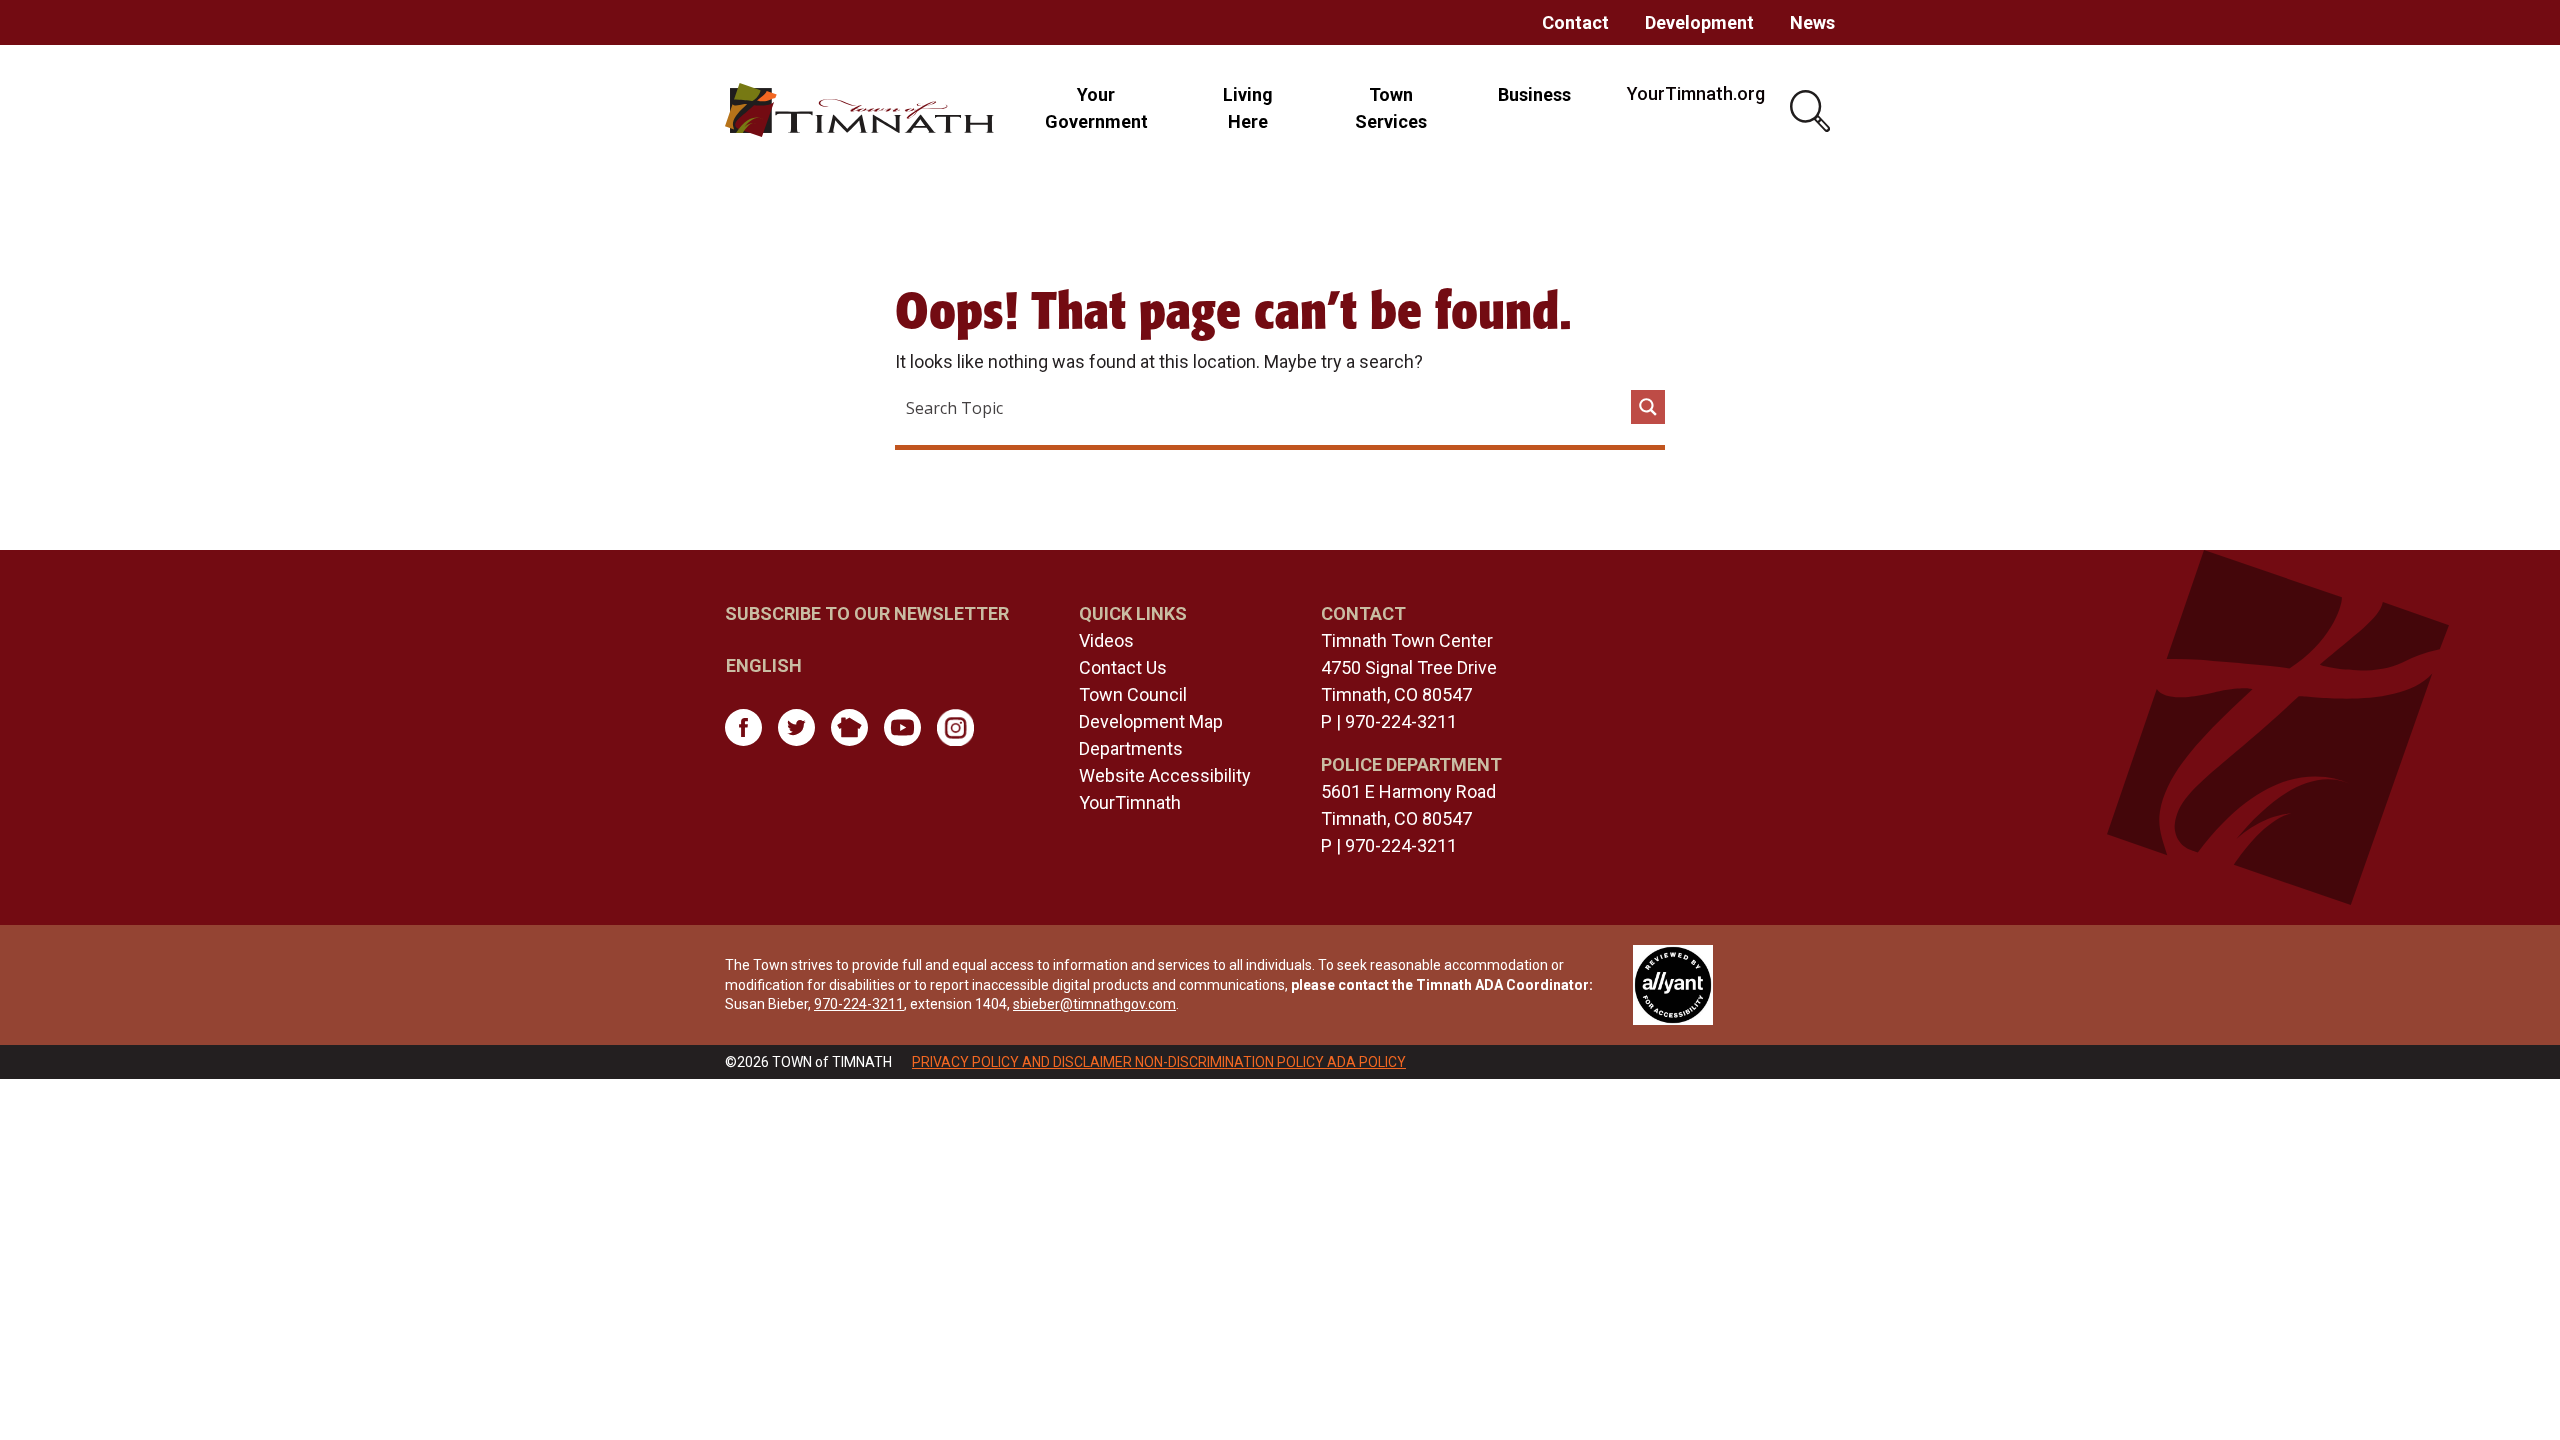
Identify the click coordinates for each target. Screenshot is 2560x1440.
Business (1534, 94)
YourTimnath (1130, 802)
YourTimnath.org (1696, 93)
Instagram (955, 727)
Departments (1131, 748)
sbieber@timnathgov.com (1094, 1004)
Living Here (1248, 108)
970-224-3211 (1401, 721)
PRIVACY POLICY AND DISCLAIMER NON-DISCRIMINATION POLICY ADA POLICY (1159, 1062)
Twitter (796, 727)
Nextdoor (849, 727)
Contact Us (1123, 667)
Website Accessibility (1165, 775)
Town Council (1133, 694)
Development (1699, 22)
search (1812, 112)
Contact (1575, 22)
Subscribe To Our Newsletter (867, 613)
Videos (1106, 640)
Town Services (1391, 108)
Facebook (743, 727)
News (1812, 22)
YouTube (902, 727)
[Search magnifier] (1648, 407)
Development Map (1151, 721)
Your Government (1096, 108)
